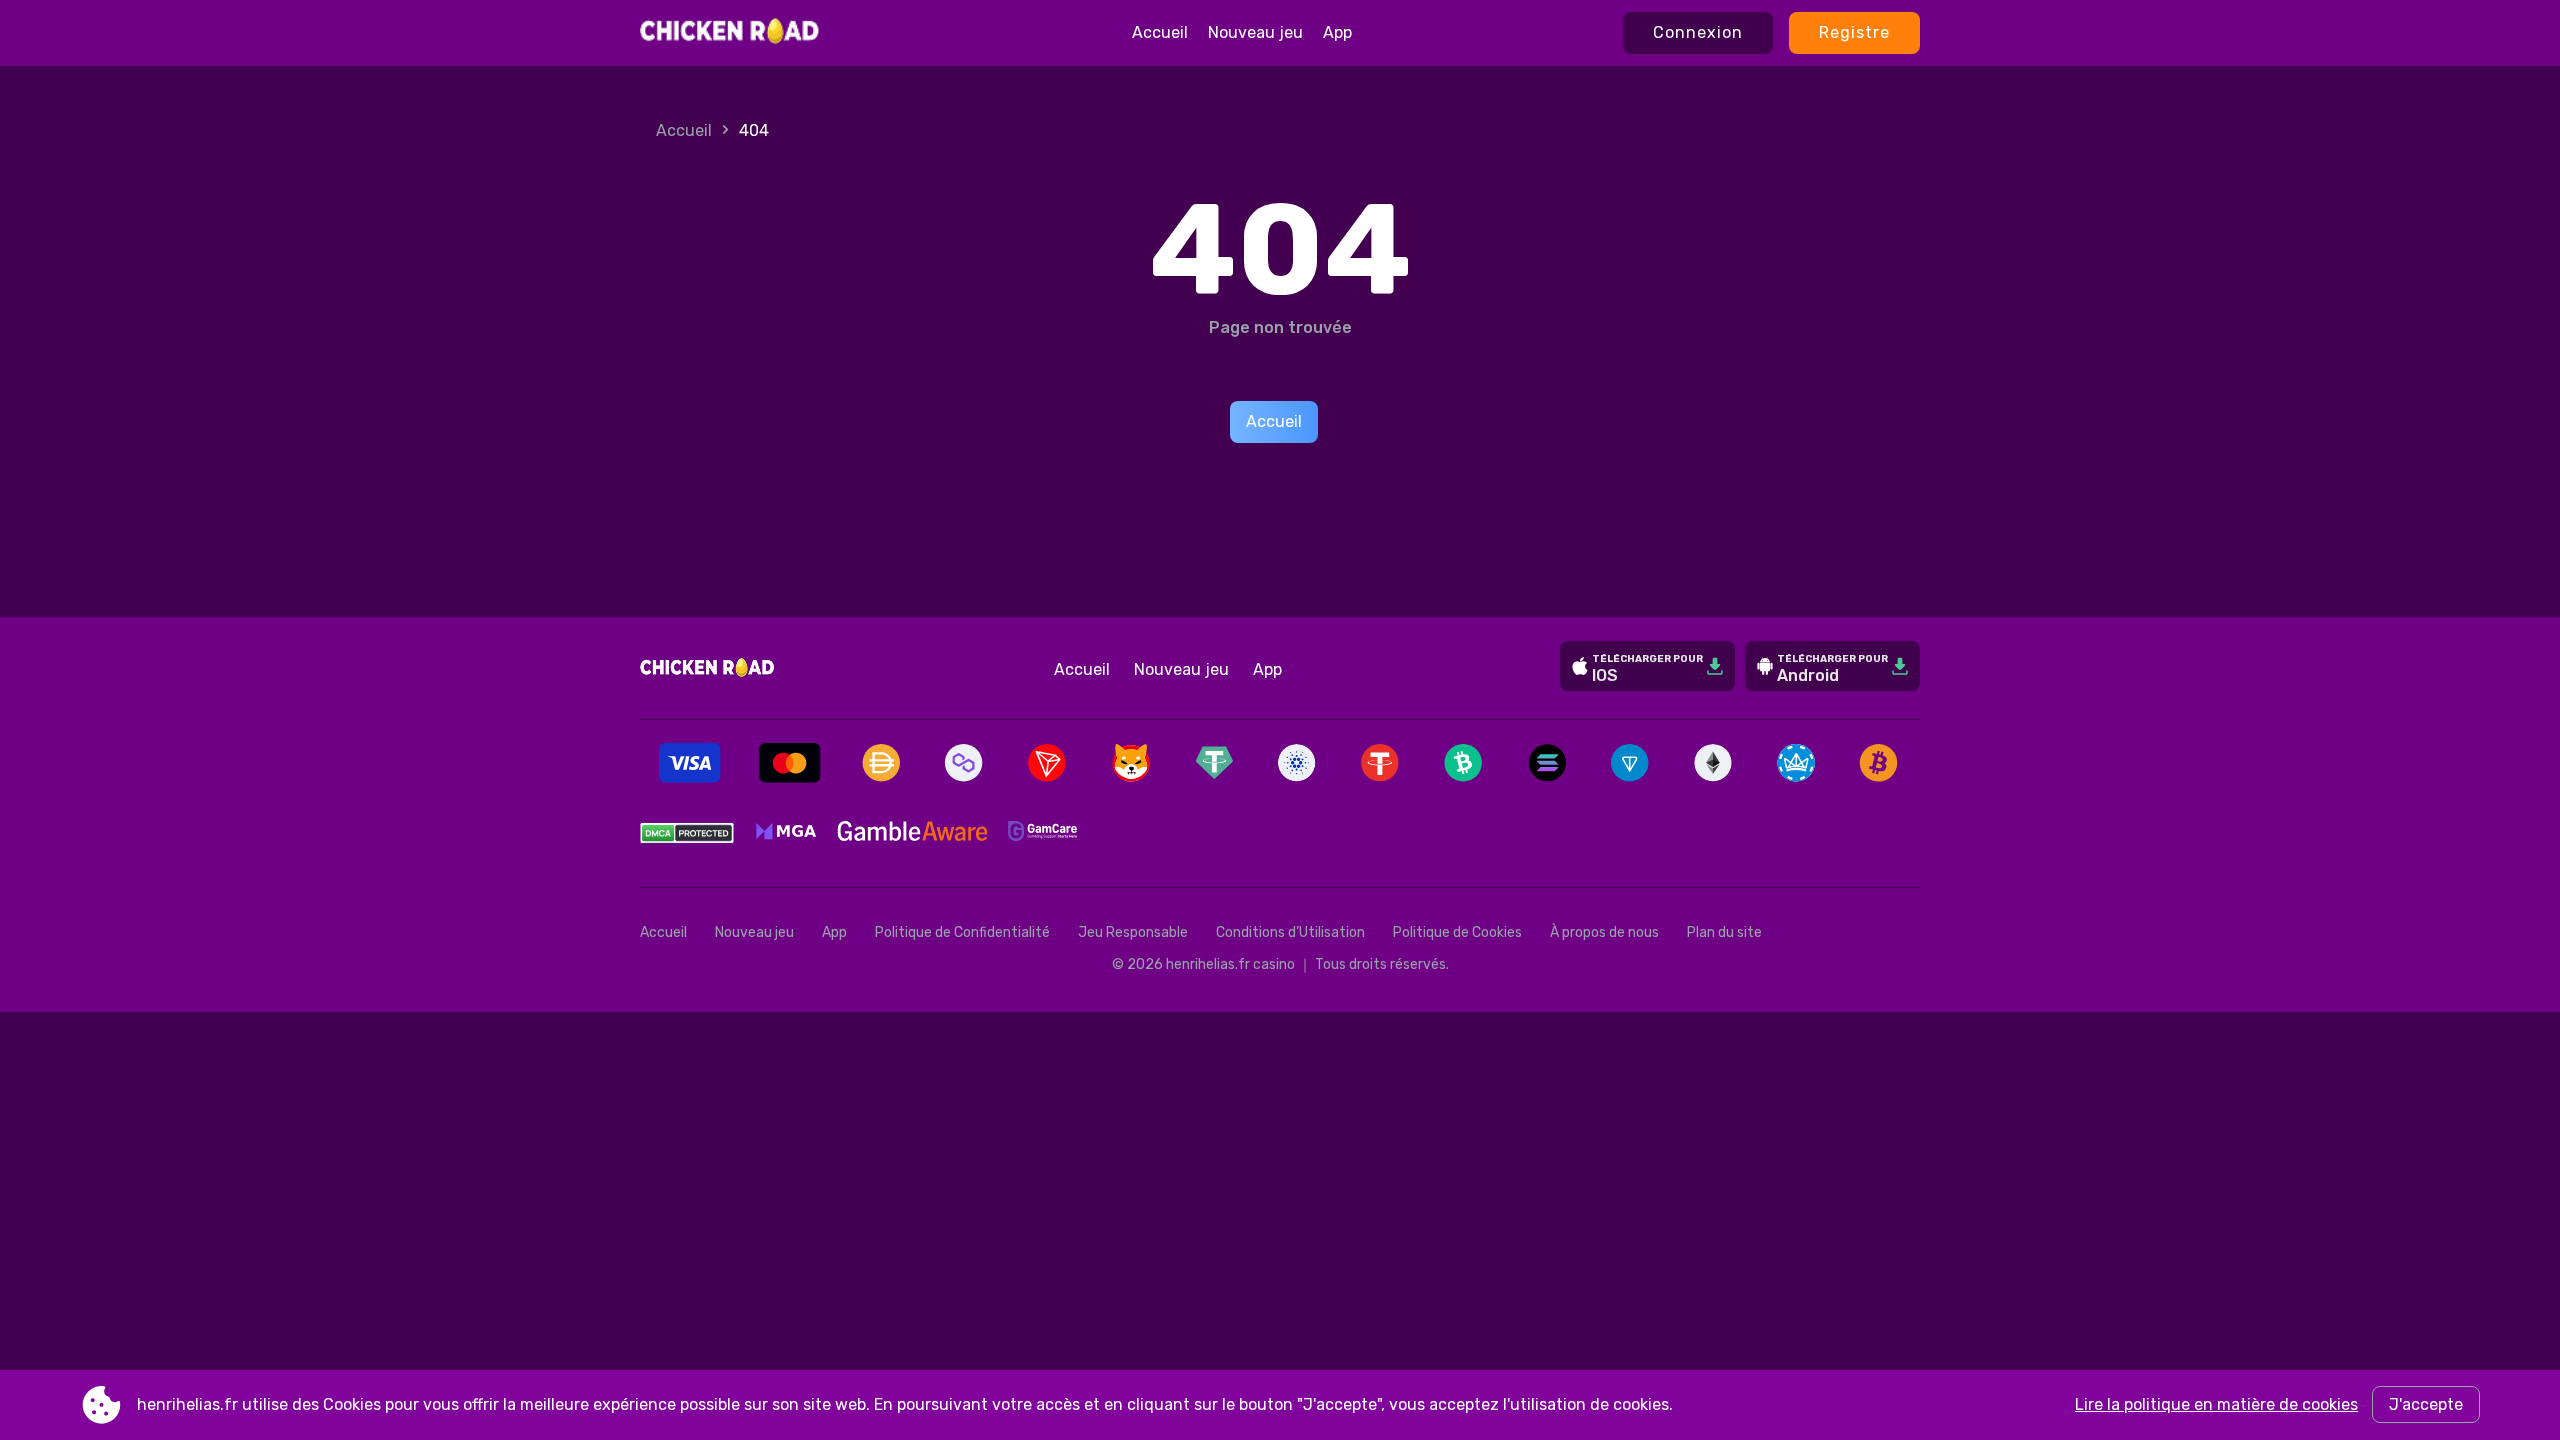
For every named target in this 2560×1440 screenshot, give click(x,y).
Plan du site (1724, 932)
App (1337, 32)
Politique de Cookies (1457, 932)
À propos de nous (1604, 932)
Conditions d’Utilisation (1290, 932)
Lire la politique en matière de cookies (2216, 1404)
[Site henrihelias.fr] (730, 33)
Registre (1854, 32)
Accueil (1160, 32)
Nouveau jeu (1255, 32)
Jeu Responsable (1133, 932)
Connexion (1698, 32)
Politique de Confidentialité (962, 932)
